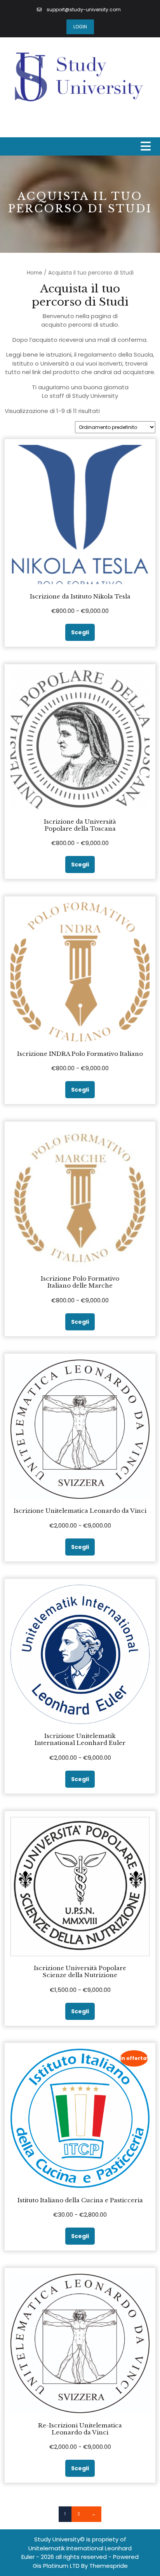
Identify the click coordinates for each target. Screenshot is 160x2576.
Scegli (80, 632)
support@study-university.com (83, 10)
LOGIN (80, 27)
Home (35, 273)
